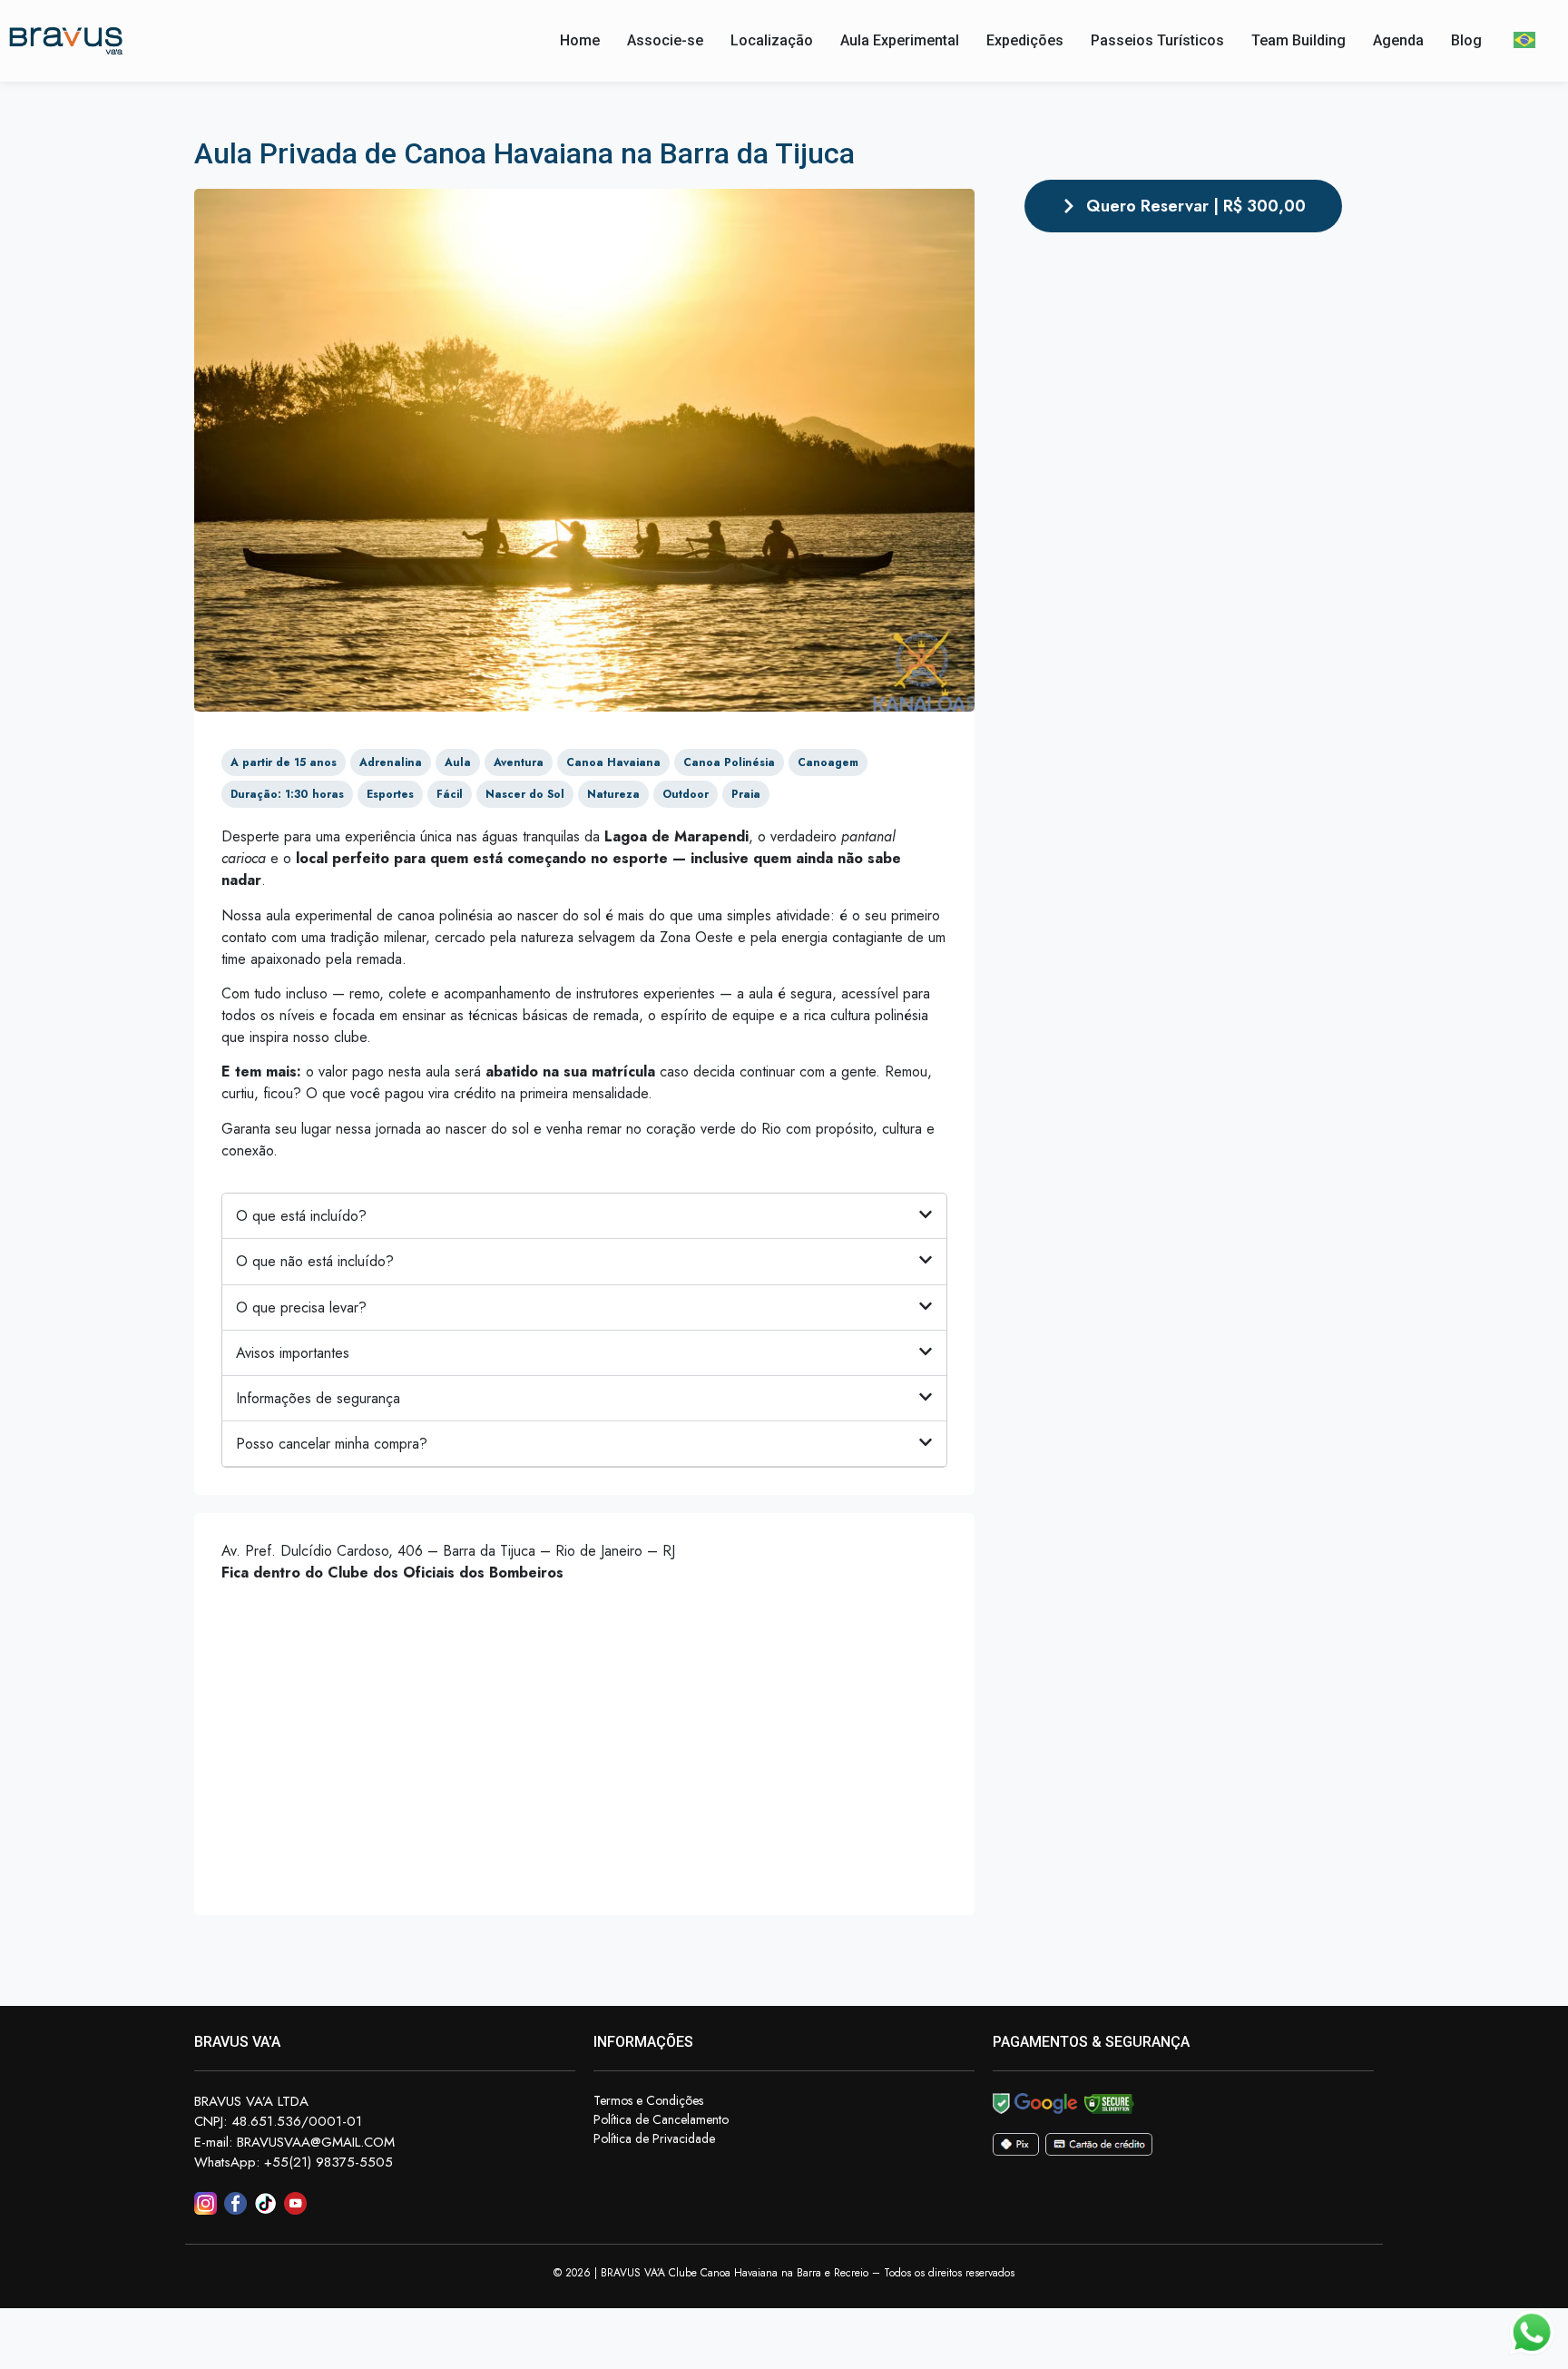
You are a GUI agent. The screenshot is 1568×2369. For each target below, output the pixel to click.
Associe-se (665, 40)
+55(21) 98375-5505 (328, 2162)
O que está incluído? (301, 1216)
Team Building (1298, 40)
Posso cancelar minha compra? (332, 1444)
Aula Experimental (900, 40)
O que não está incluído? (315, 1261)
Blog (1466, 40)
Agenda (1398, 40)
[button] (584, 1216)
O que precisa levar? (301, 1307)
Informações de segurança (318, 1398)
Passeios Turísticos (1157, 40)
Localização (772, 40)
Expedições (1025, 40)
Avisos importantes (293, 1353)
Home (580, 40)
